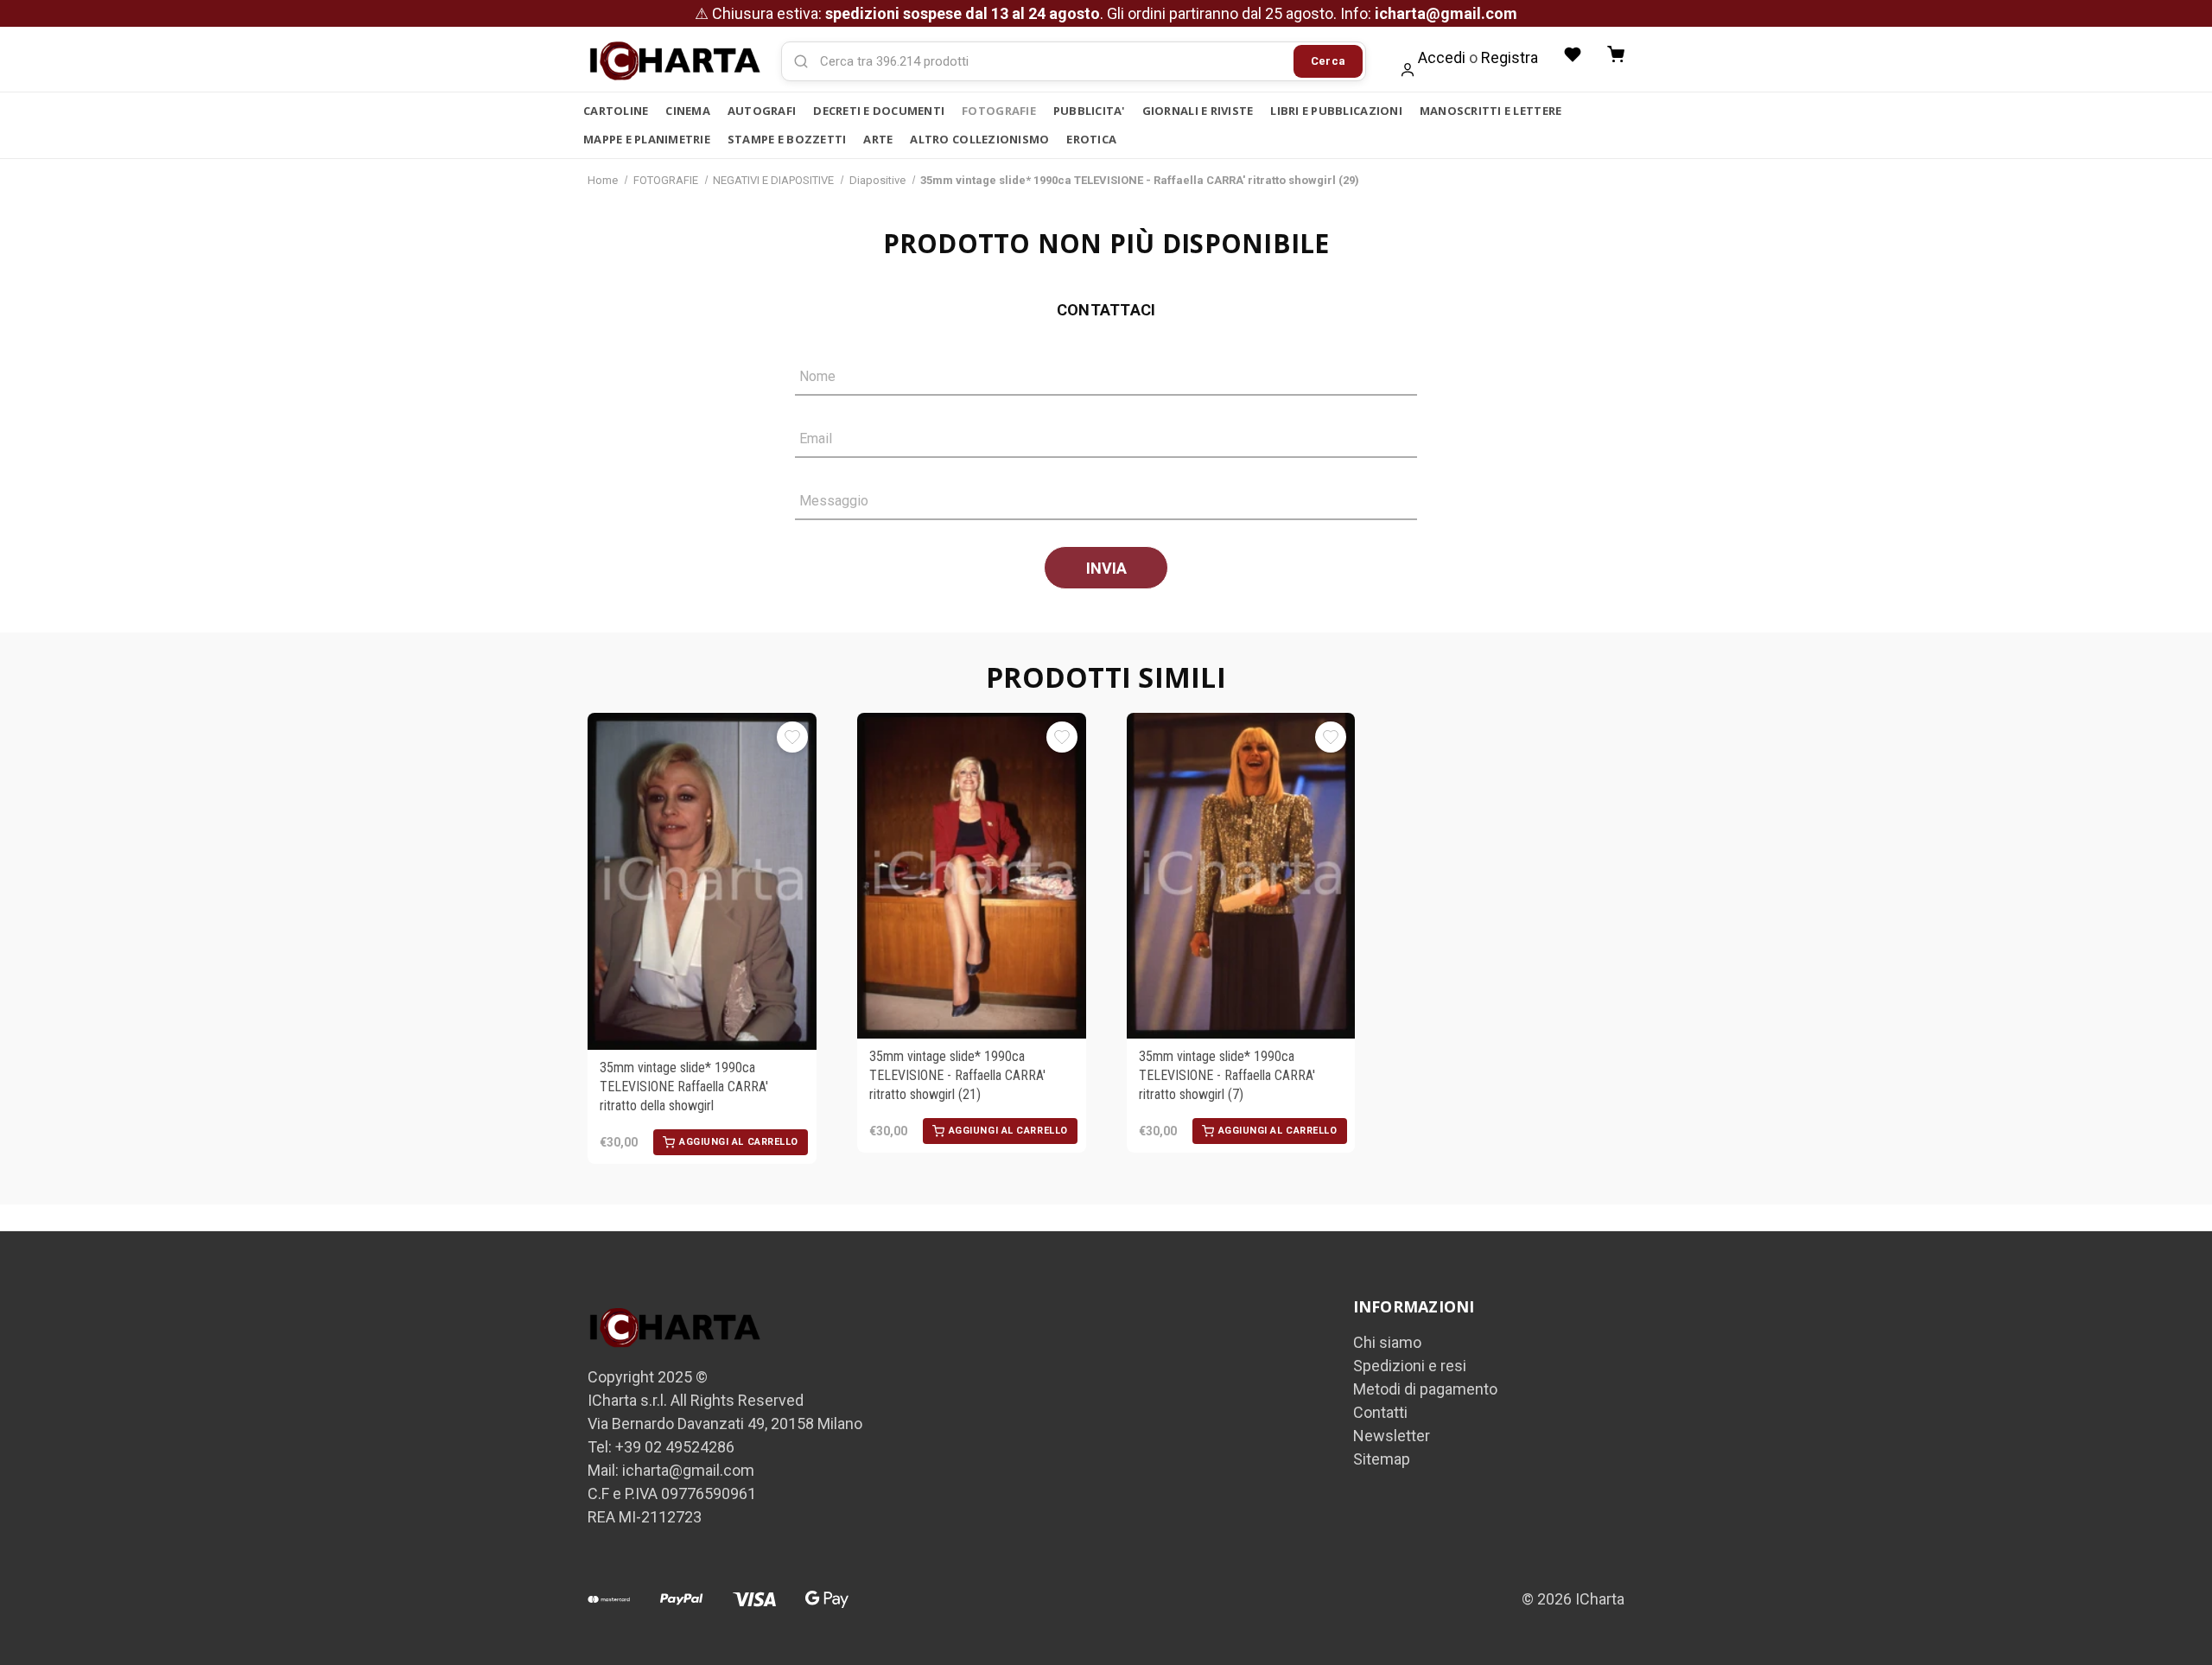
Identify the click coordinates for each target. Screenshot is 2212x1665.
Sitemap (1382, 1459)
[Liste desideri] (1573, 54)
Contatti (1380, 1412)
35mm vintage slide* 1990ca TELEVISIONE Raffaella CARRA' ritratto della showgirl (684, 1087)
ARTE (878, 139)
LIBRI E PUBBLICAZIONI (1336, 111)
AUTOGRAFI (762, 111)
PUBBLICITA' (1089, 111)
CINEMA (688, 111)
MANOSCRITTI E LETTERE (1491, 111)
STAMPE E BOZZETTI (787, 139)
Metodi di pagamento (1425, 1389)
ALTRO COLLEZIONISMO (979, 139)
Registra (1510, 57)
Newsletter (1392, 1436)
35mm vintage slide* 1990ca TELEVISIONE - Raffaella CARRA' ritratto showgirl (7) (1227, 1076)
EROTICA (1091, 139)
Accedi (1442, 57)
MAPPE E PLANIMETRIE (647, 139)
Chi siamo (1387, 1342)
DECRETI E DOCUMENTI (879, 111)
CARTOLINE (616, 111)
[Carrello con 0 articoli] (1616, 54)
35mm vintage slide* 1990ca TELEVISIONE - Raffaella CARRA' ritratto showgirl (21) (957, 1076)
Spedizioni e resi (1410, 1366)
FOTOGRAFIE (999, 111)
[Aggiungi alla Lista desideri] (792, 737)
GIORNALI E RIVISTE (1198, 111)
